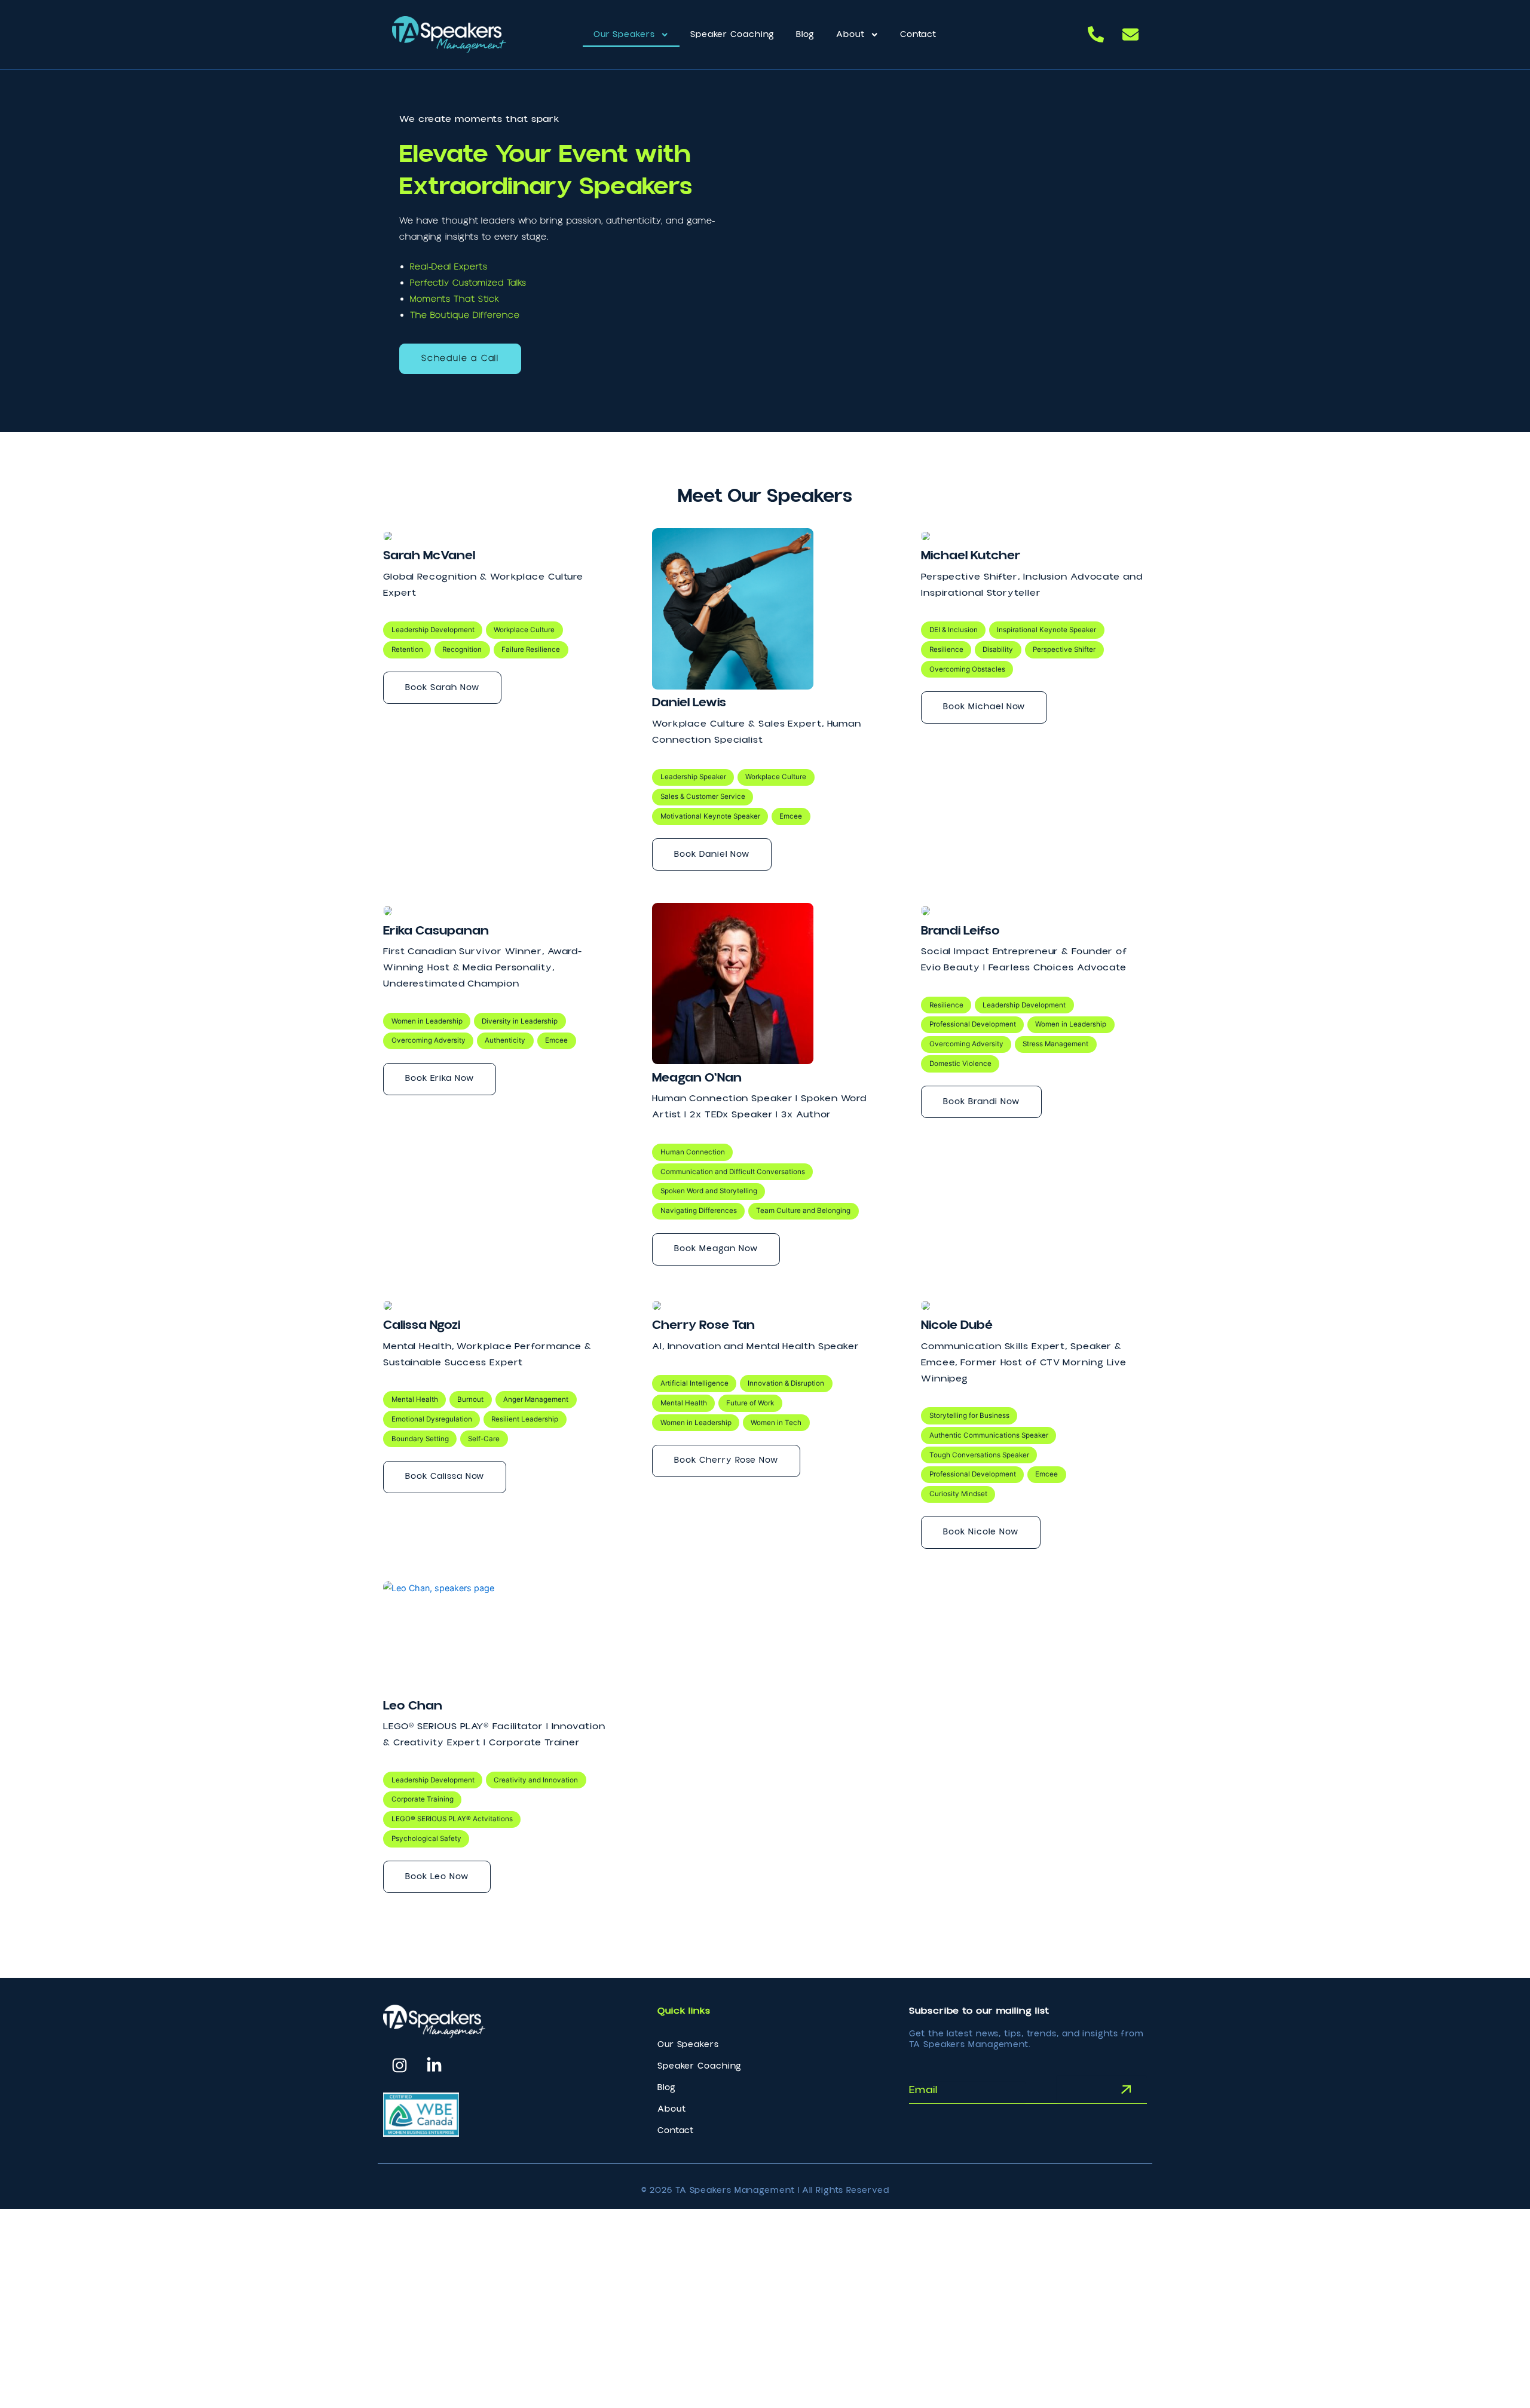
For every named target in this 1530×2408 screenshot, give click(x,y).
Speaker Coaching (732, 35)
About (850, 35)
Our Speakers (624, 35)
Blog (805, 35)
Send (1105, 2089)
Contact (918, 35)
